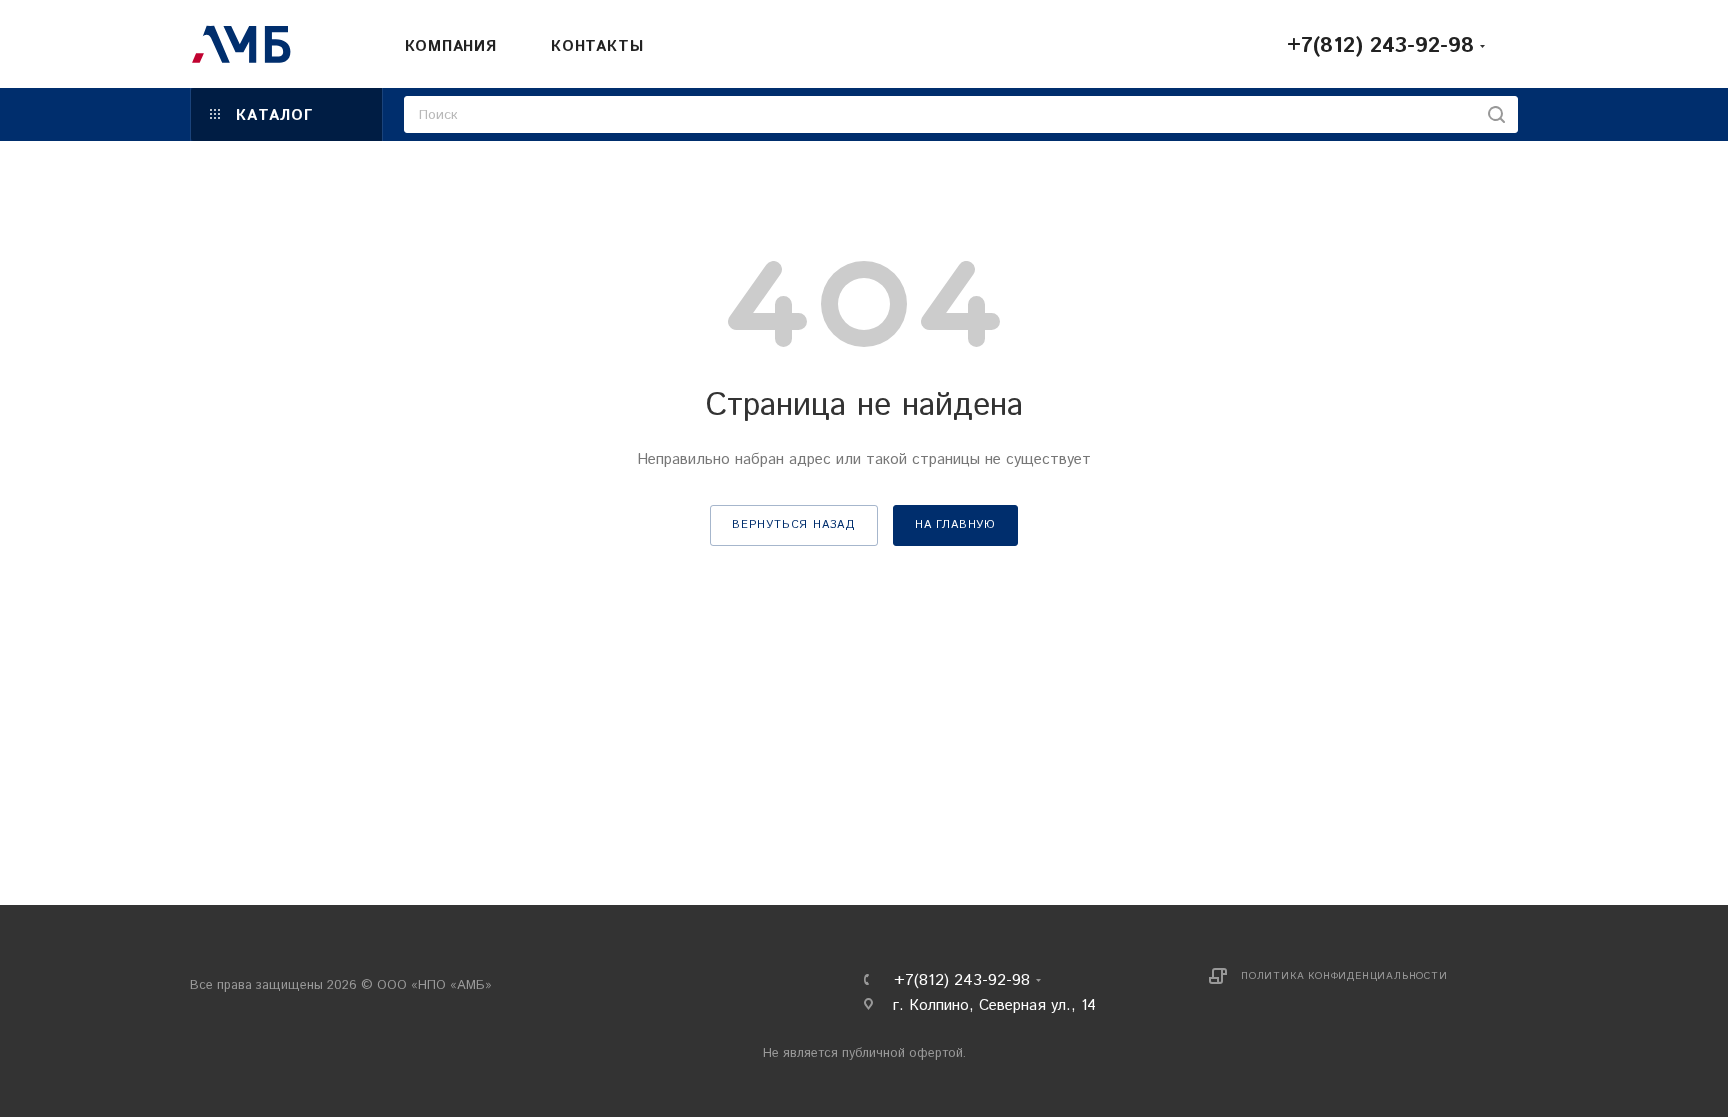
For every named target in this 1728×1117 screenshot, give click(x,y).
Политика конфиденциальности (1344, 976)
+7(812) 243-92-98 (1380, 46)
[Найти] (1496, 114)
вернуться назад (794, 525)
